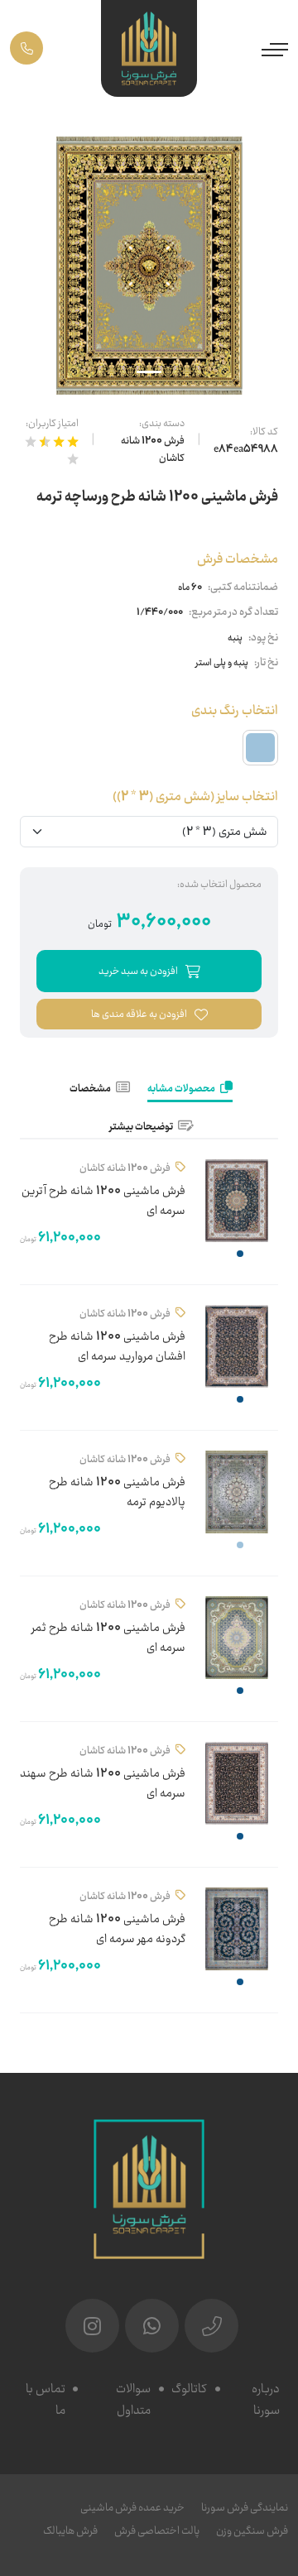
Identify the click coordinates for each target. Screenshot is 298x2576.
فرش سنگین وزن (252, 2531)
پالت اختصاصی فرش (157, 2531)
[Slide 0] (149, 372)
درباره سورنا (266, 2400)
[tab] (190, 1090)
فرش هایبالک (70, 2531)
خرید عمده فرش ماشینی (132, 2508)
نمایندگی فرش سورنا (245, 2508)
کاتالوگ (189, 2389)
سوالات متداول (133, 2400)
